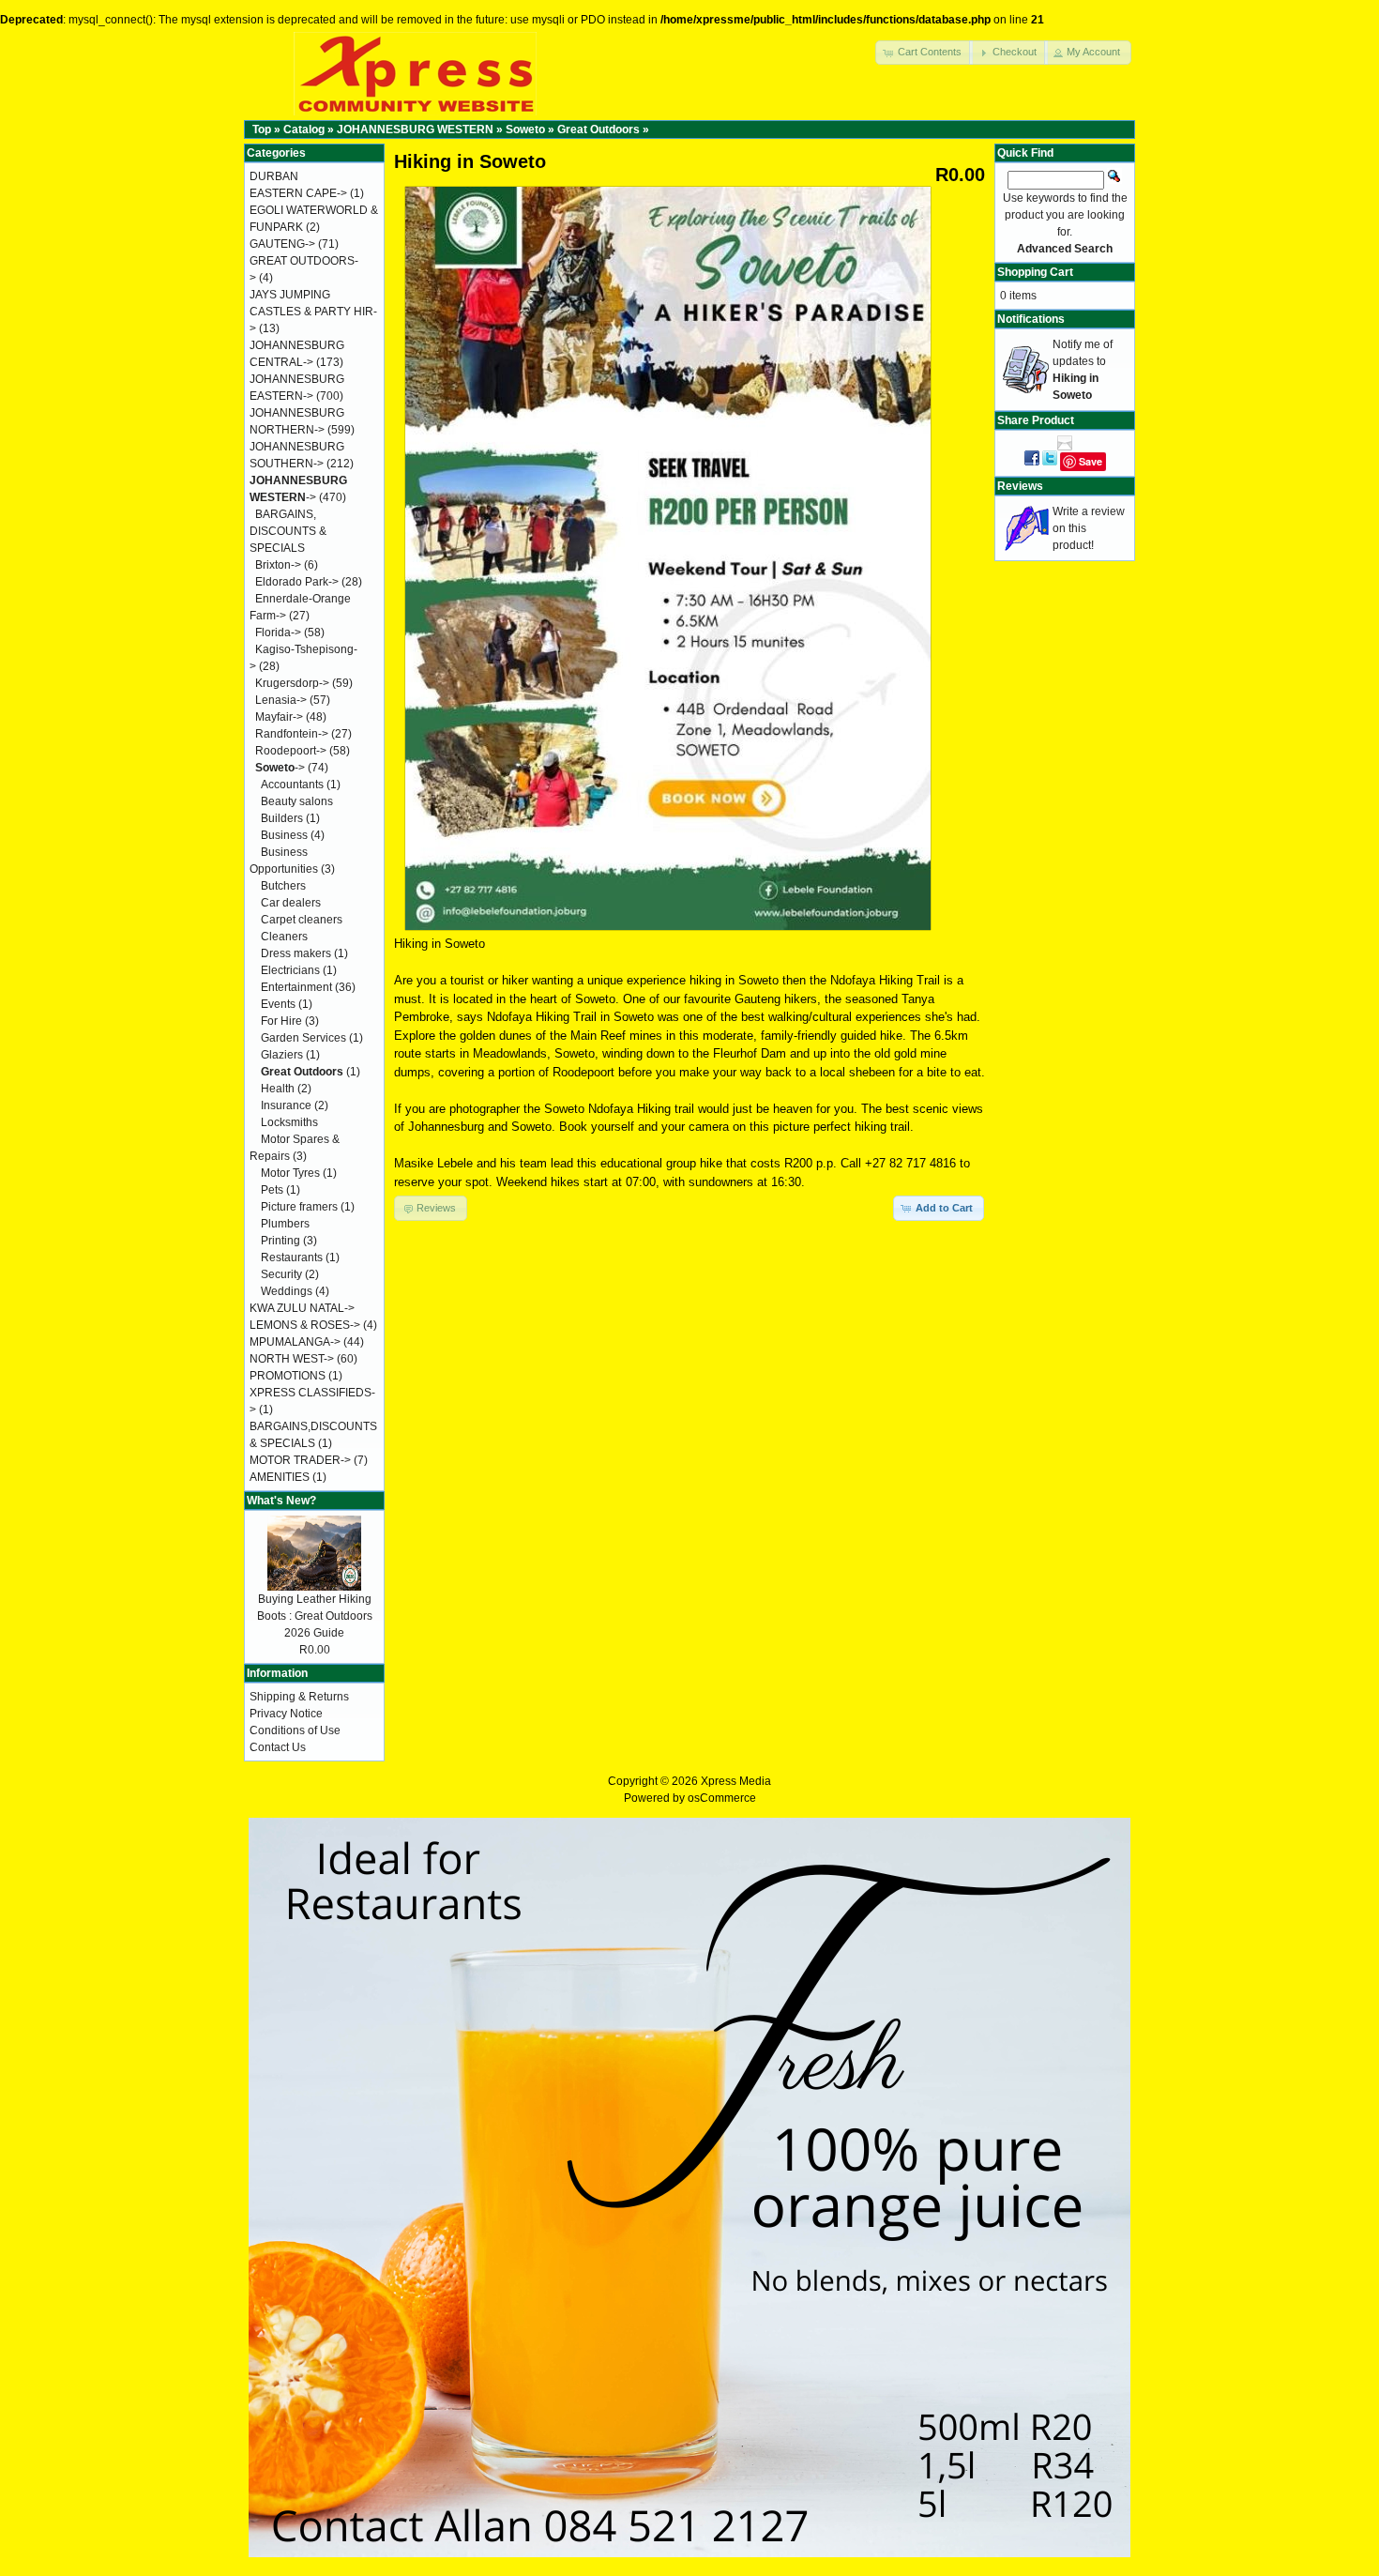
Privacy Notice (286, 1714)
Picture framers (299, 1207)
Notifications (1031, 319)
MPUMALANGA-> (295, 1342)
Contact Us (278, 1747)
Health (278, 1089)
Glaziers (282, 1055)
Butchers (283, 886)
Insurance (286, 1105)
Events (278, 1004)
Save (1091, 461)
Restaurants (292, 1258)
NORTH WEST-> (292, 1359)
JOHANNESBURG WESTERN (415, 130)
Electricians (290, 970)
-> (280, 768)
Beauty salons (297, 801)
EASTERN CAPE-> (298, 193)
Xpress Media (736, 1781)
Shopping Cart (1035, 272)
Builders (282, 818)
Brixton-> (278, 565)
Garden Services (303, 1038)
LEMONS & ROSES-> (305, 1325)
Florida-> (278, 633)
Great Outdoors (599, 130)
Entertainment (296, 987)
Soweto (525, 130)
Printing (280, 1241)
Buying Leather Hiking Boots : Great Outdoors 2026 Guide (315, 1616)
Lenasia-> (281, 700)
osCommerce (722, 1798)
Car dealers (291, 903)
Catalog (304, 130)
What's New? (281, 1501)
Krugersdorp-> (292, 683)
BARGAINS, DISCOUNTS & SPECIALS (288, 531)
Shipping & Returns (299, 1697)
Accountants (292, 785)
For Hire (281, 1021)
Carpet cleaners (302, 920)
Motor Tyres (290, 1173)
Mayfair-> (279, 717)
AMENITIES (280, 1477)
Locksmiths (289, 1122)
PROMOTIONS (288, 1376)
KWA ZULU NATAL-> (302, 1308)
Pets (272, 1190)
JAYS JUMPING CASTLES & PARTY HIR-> (313, 312)
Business (284, 835)
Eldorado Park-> (297, 582)
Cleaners (284, 937)
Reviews (1020, 486)
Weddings (287, 1291)
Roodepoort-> (291, 751)
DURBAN (274, 176)
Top (262, 130)
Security (281, 1274)
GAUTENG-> (282, 244)
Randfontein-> (292, 734)
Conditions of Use (295, 1730)
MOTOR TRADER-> (300, 1460)
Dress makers (296, 953)
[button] (924, 53)
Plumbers (285, 1224)
